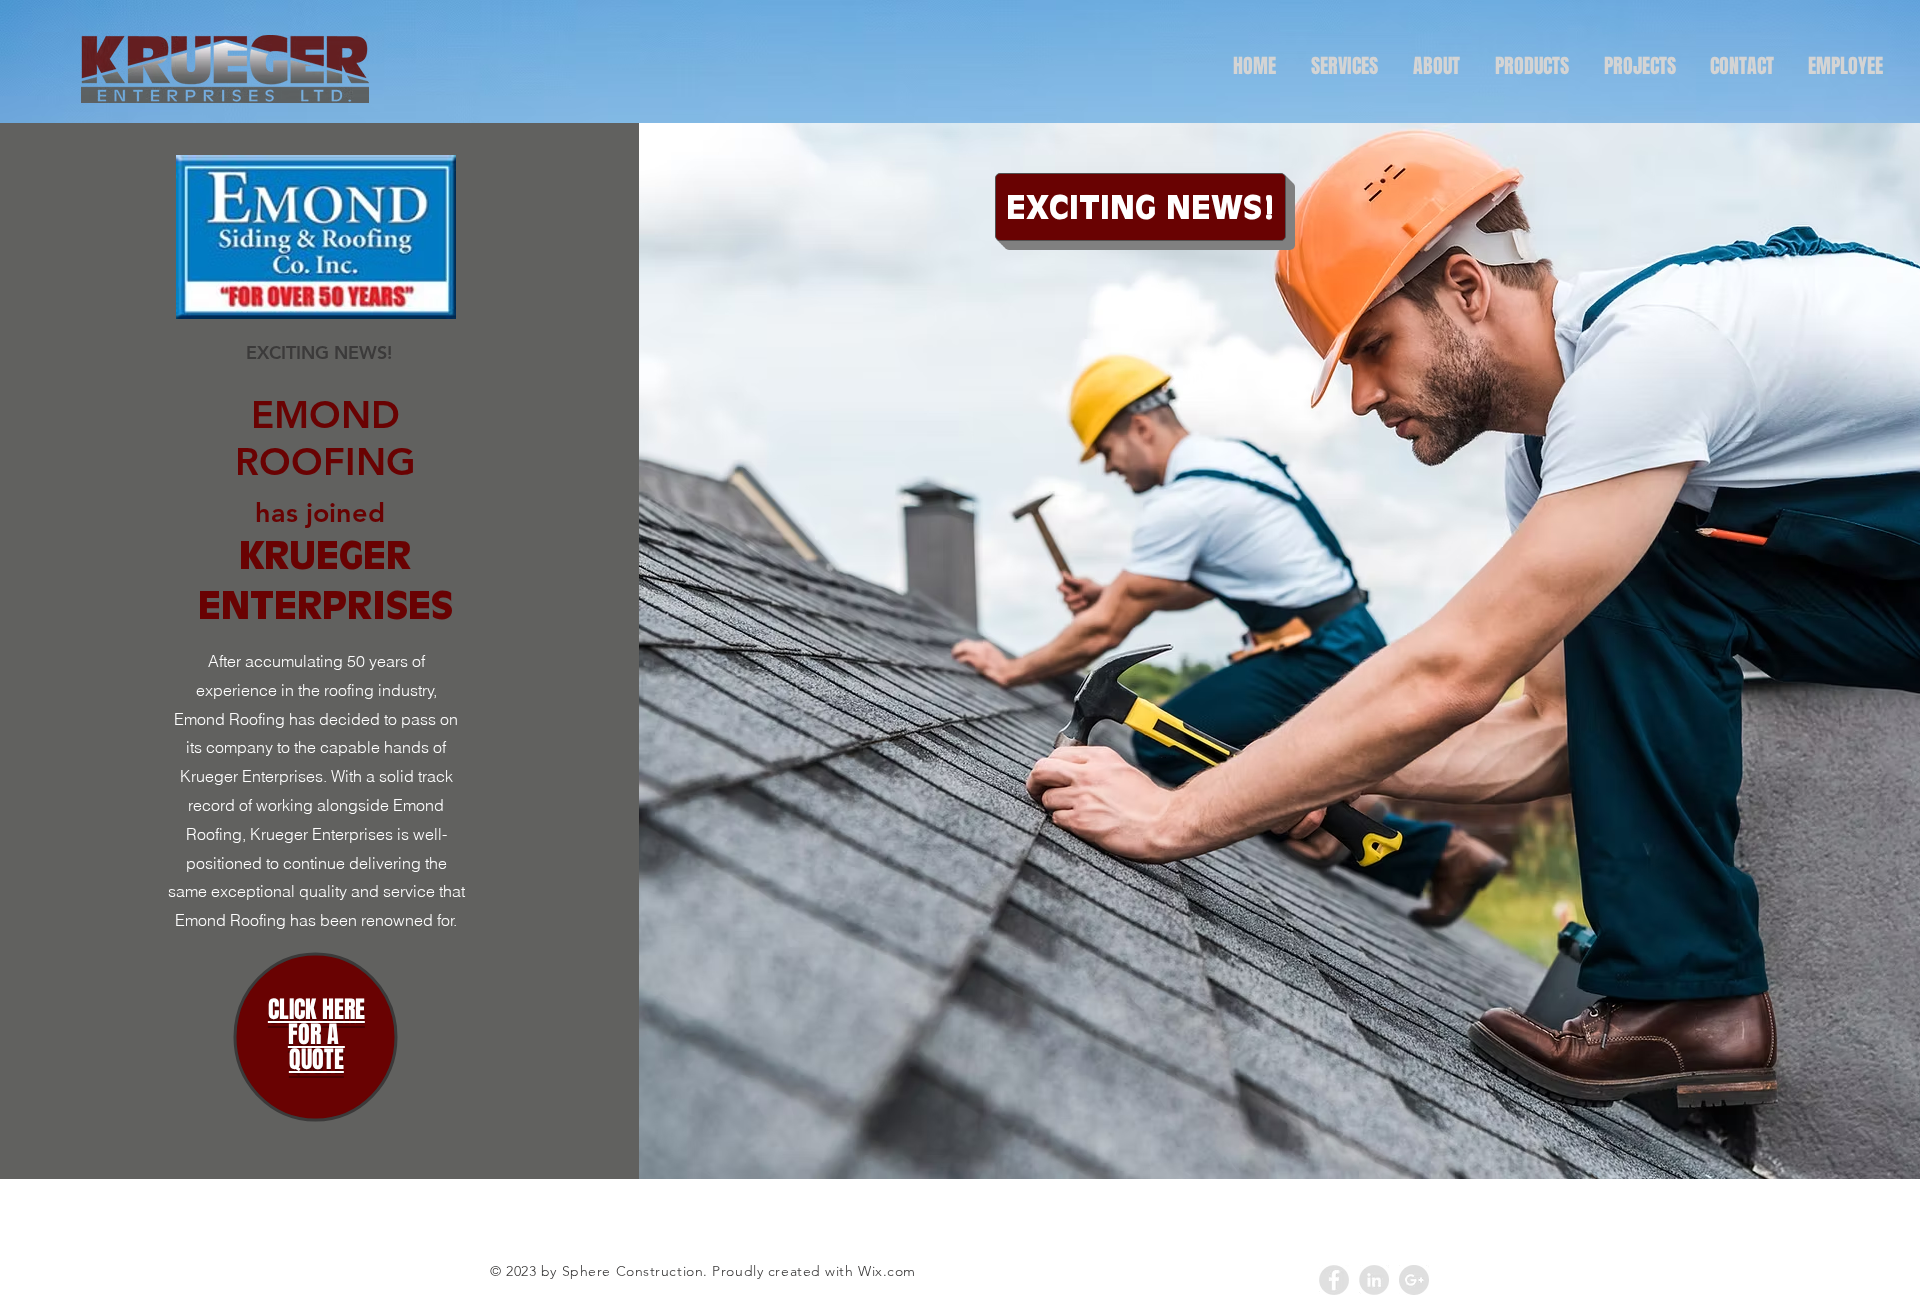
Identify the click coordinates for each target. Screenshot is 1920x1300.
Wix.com (887, 1271)
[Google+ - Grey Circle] (1414, 1280)
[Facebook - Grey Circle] (1334, 1280)
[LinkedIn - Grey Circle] (1374, 1280)
